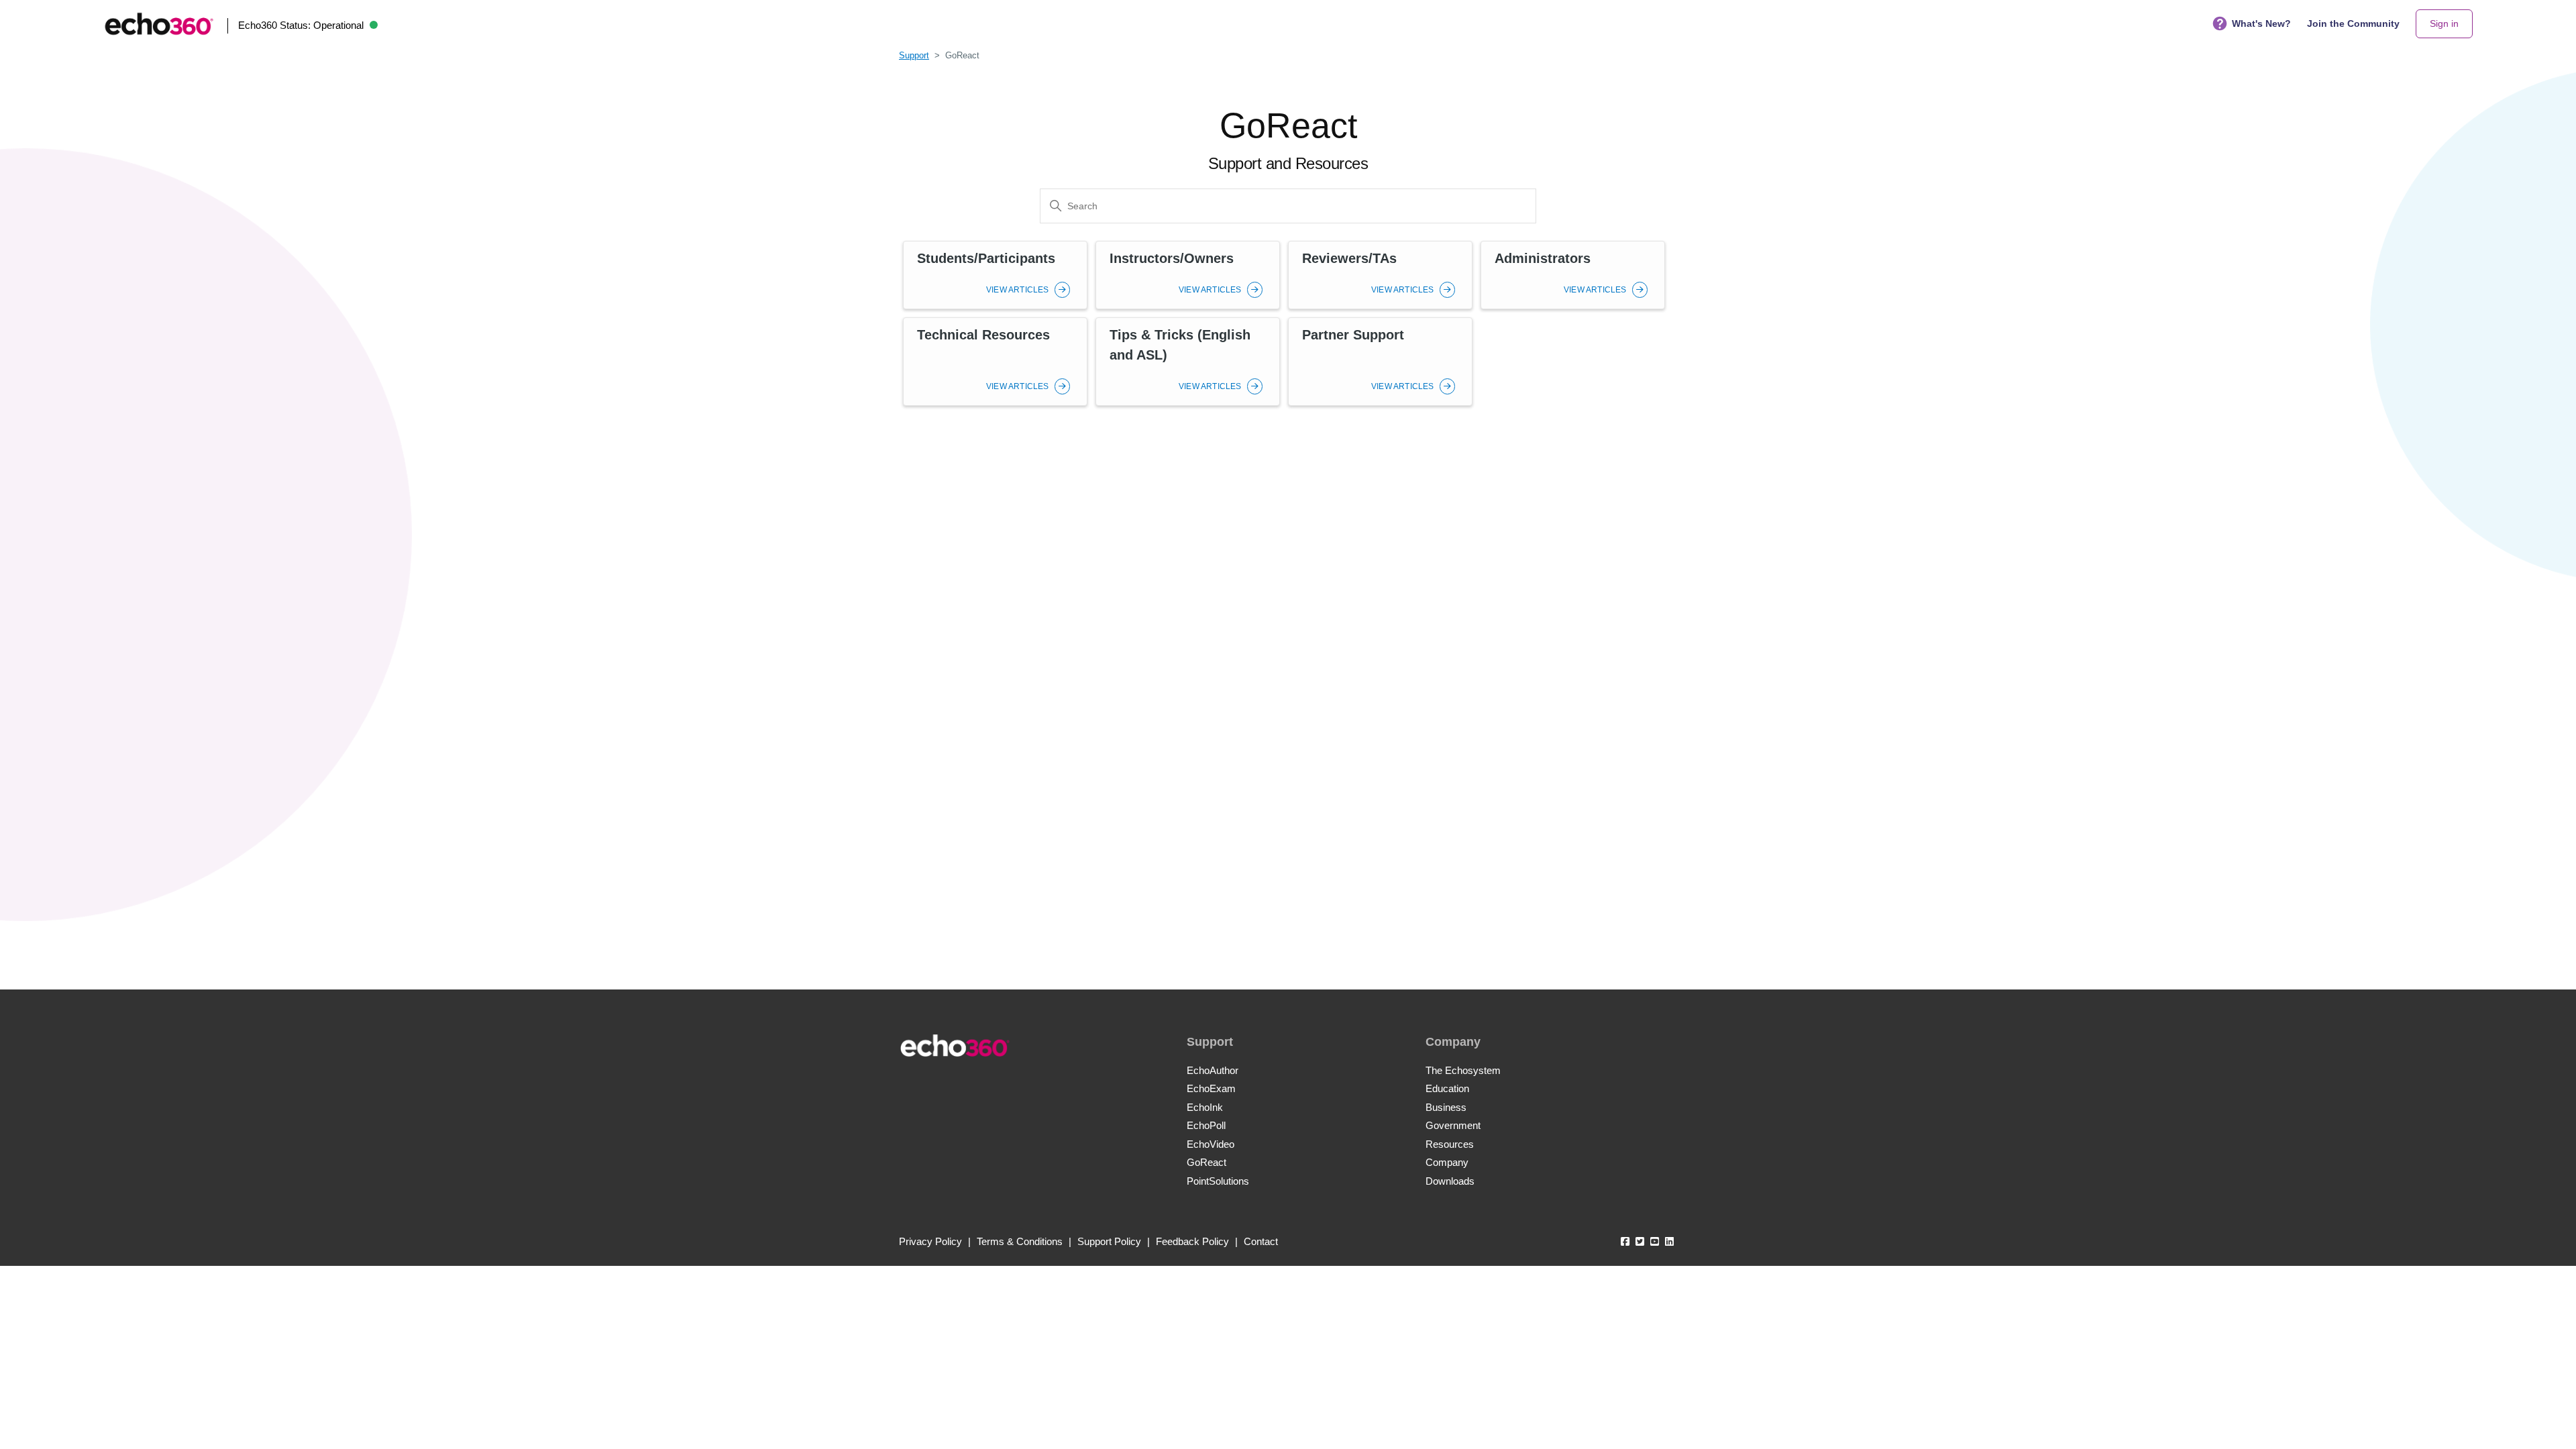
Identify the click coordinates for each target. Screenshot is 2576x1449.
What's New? (2261, 23)
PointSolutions (1218, 1181)
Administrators (1543, 258)
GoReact (1206, 1162)
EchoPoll (1206, 1125)
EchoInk (1205, 1107)
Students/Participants (986, 258)
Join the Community (2353, 23)
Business (1446, 1107)
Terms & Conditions (1020, 1241)
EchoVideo (1211, 1144)
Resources (1450, 1144)
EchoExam (1211, 1088)
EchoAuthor (1213, 1070)
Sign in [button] (2444, 23)
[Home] (159, 24)
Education (1447, 1088)
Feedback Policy (1192, 1241)
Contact (1261, 1241)
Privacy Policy (930, 1241)
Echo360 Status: (301, 25)
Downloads (1450, 1181)
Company (1447, 1162)
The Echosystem (1463, 1070)
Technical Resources (983, 335)
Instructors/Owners (1172, 258)
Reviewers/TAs (1349, 258)
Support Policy (1109, 1241)
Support (914, 55)
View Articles (1019, 290)
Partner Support (1353, 335)
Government (1453, 1125)
